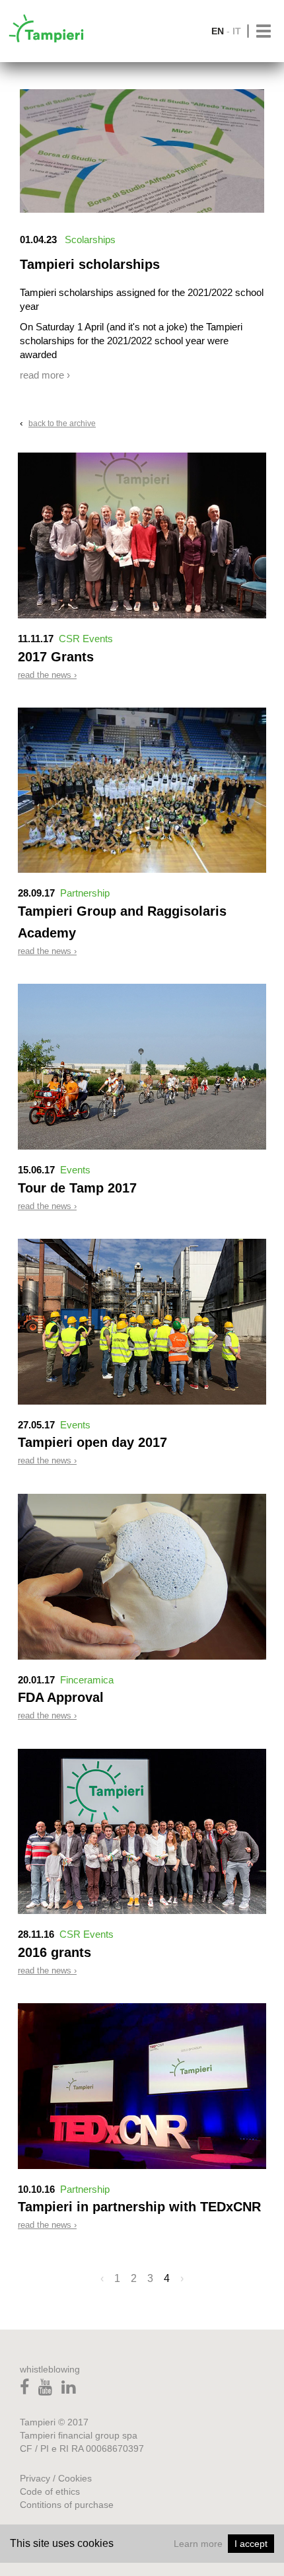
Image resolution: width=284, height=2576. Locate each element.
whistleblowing (50, 2369)
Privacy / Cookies (56, 2478)
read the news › (47, 675)
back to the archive (62, 423)
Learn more (198, 2544)
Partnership (85, 893)
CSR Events (86, 639)
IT (237, 31)
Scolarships (90, 239)
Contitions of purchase (67, 2505)
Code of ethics (50, 2491)
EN (218, 31)
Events (75, 1170)
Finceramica (87, 1680)
